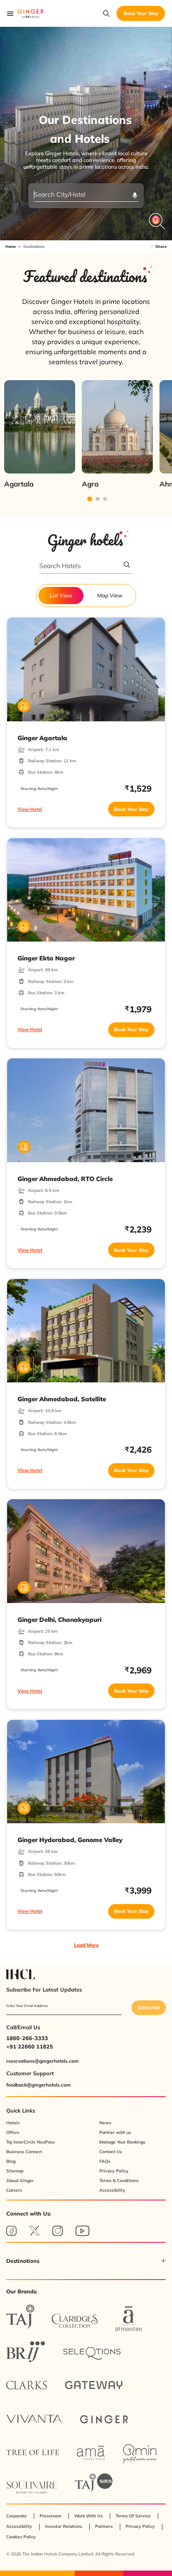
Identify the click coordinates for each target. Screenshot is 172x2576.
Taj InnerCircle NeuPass (30, 2142)
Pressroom (51, 2516)
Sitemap (15, 2171)
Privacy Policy (114, 2171)
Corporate (16, 2516)
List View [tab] (61, 595)
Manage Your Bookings (122, 2142)
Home (11, 246)
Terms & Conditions (119, 2181)
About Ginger (20, 2181)
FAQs (105, 2161)
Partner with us (115, 2132)
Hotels (13, 2123)
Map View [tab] (110, 595)
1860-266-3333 (27, 2038)
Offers (13, 2132)
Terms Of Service (133, 2516)
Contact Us (111, 2152)
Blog (11, 2161)
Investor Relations (64, 2526)
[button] (86, 2261)
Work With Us (89, 2516)
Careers (14, 2190)
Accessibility (112, 2190)
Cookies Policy (21, 2537)
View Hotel (30, 809)
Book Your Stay (131, 809)
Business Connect (24, 2152)
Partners (104, 2526)
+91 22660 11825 (30, 2046)
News (105, 2123)
